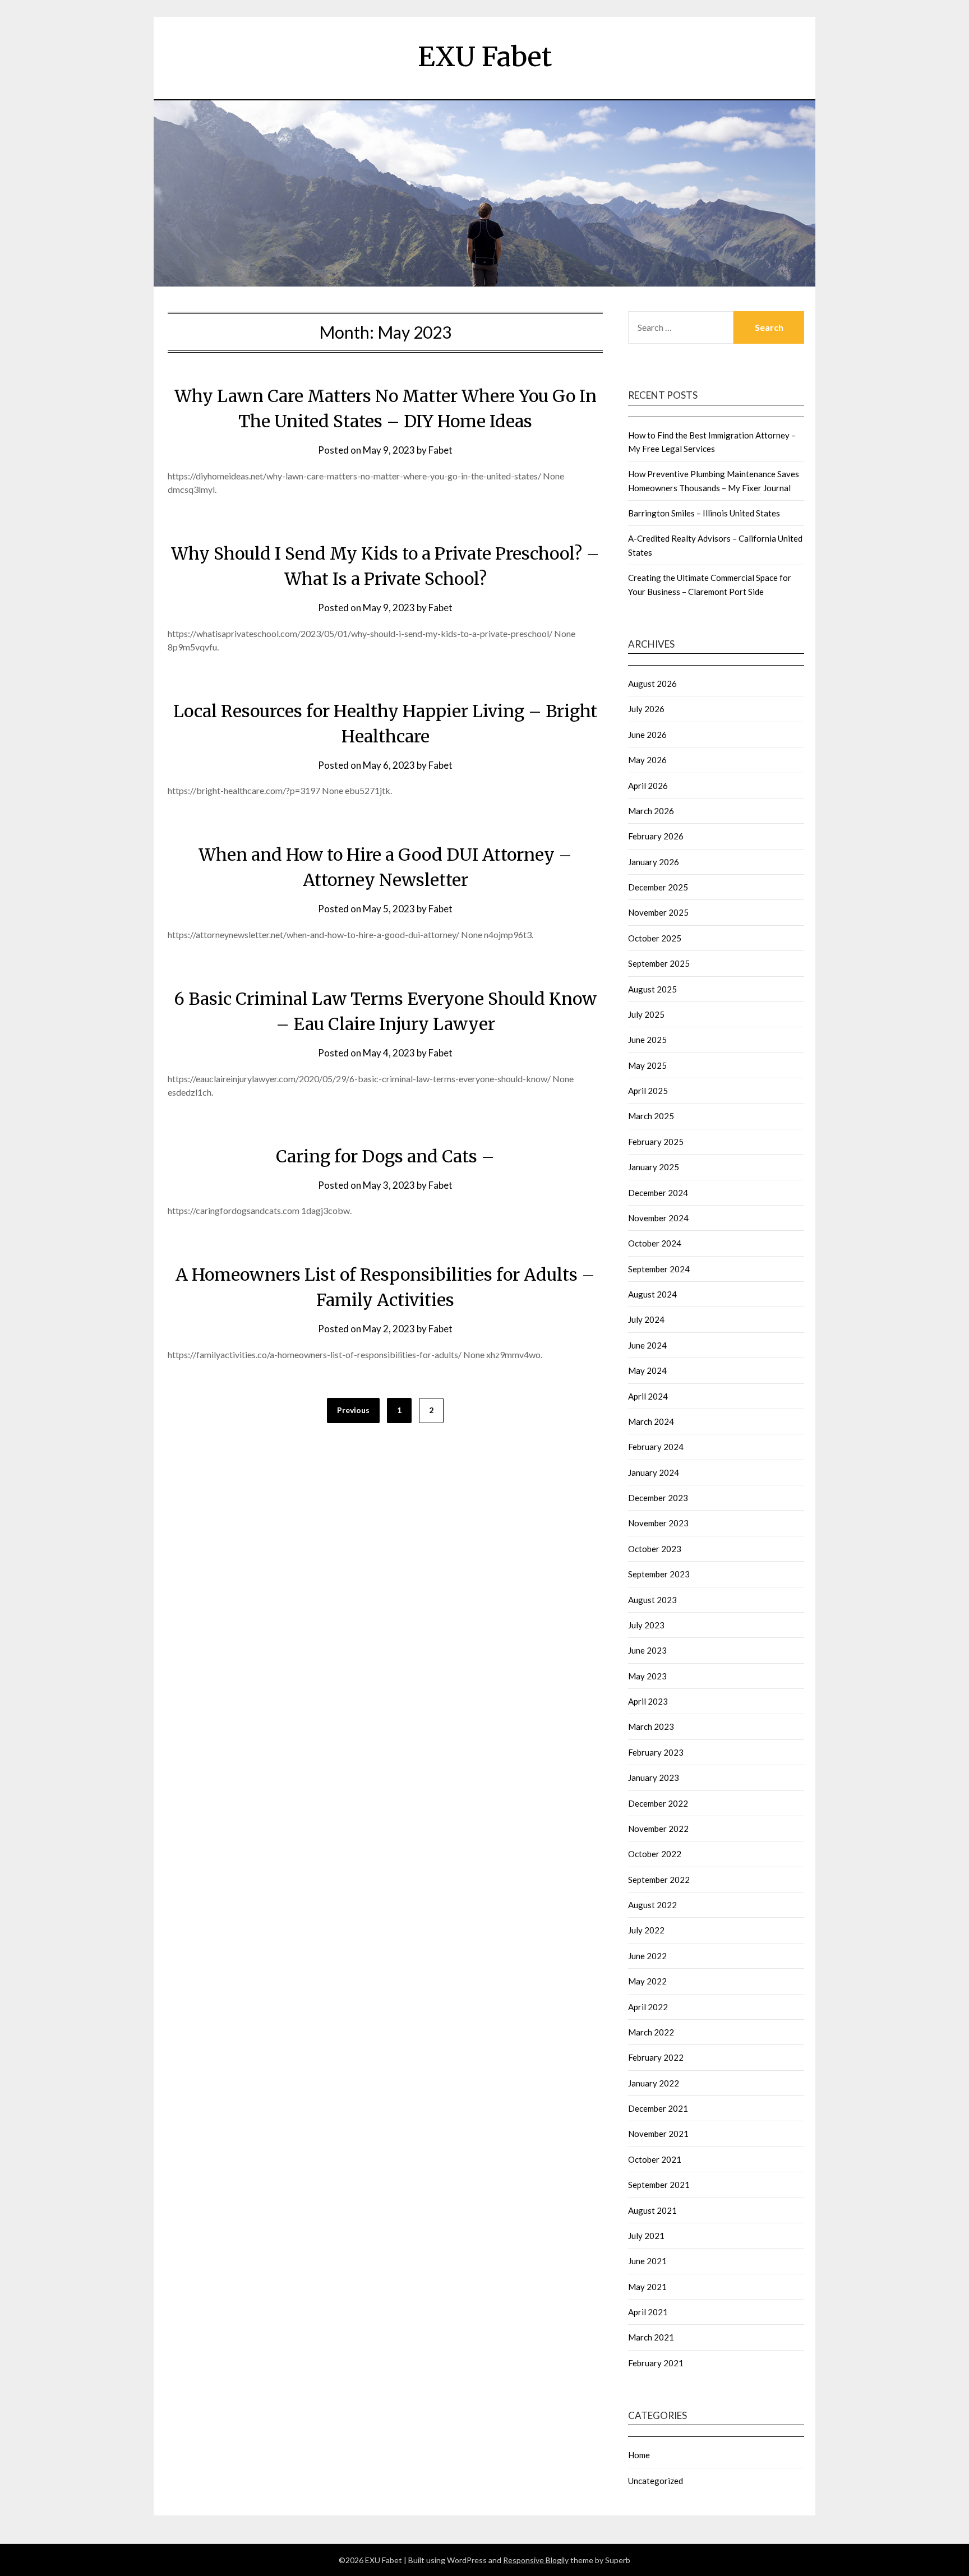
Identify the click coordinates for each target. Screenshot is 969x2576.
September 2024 (659, 1269)
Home (639, 2455)
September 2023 (659, 1574)
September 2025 (659, 963)
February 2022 (656, 2057)
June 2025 (647, 1040)
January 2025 (654, 1167)
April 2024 (648, 1396)
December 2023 (658, 1498)
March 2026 (651, 811)
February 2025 (656, 1142)
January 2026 (654, 862)
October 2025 (655, 938)
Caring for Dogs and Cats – (385, 1156)
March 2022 (651, 2032)
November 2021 (658, 2134)
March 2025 (651, 1116)
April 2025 (648, 1091)
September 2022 (659, 1880)
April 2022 (648, 2007)
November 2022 (658, 1829)
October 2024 (655, 1243)
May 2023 (647, 1676)
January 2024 (654, 1472)
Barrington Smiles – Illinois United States (704, 513)
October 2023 (655, 1549)
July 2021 (646, 2236)
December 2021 (658, 2108)
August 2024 (652, 1294)
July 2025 (646, 1014)
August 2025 (652, 989)
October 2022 (655, 1854)
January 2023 (654, 1778)
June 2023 (647, 1650)
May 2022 (647, 1981)
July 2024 (646, 1319)
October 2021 (655, 2159)
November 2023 (658, 1523)
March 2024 (651, 1421)
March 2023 (651, 1726)
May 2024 (647, 1370)
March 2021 (651, 2337)
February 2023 (656, 1752)
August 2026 (652, 684)
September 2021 (659, 2185)
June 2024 (647, 1345)
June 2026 (647, 735)
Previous (353, 1410)
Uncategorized (656, 2481)
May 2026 (647, 760)
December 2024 (658, 1193)
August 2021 (652, 2210)
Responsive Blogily (536, 2560)
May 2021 (647, 2287)
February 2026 (656, 836)
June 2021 (647, 2261)
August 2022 (652, 1905)
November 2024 (658, 1218)
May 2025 (647, 1065)
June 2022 (647, 1956)
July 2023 (646, 1625)
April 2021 (648, 2312)
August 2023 (652, 1600)
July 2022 (646, 1930)
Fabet (440, 450)
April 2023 (648, 1701)
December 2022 (658, 1803)
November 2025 (658, 912)
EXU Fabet (485, 57)
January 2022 (654, 2083)
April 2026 (648, 786)
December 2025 (658, 887)
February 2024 (656, 1447)
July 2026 (646, 709)
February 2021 (656, 2363)
